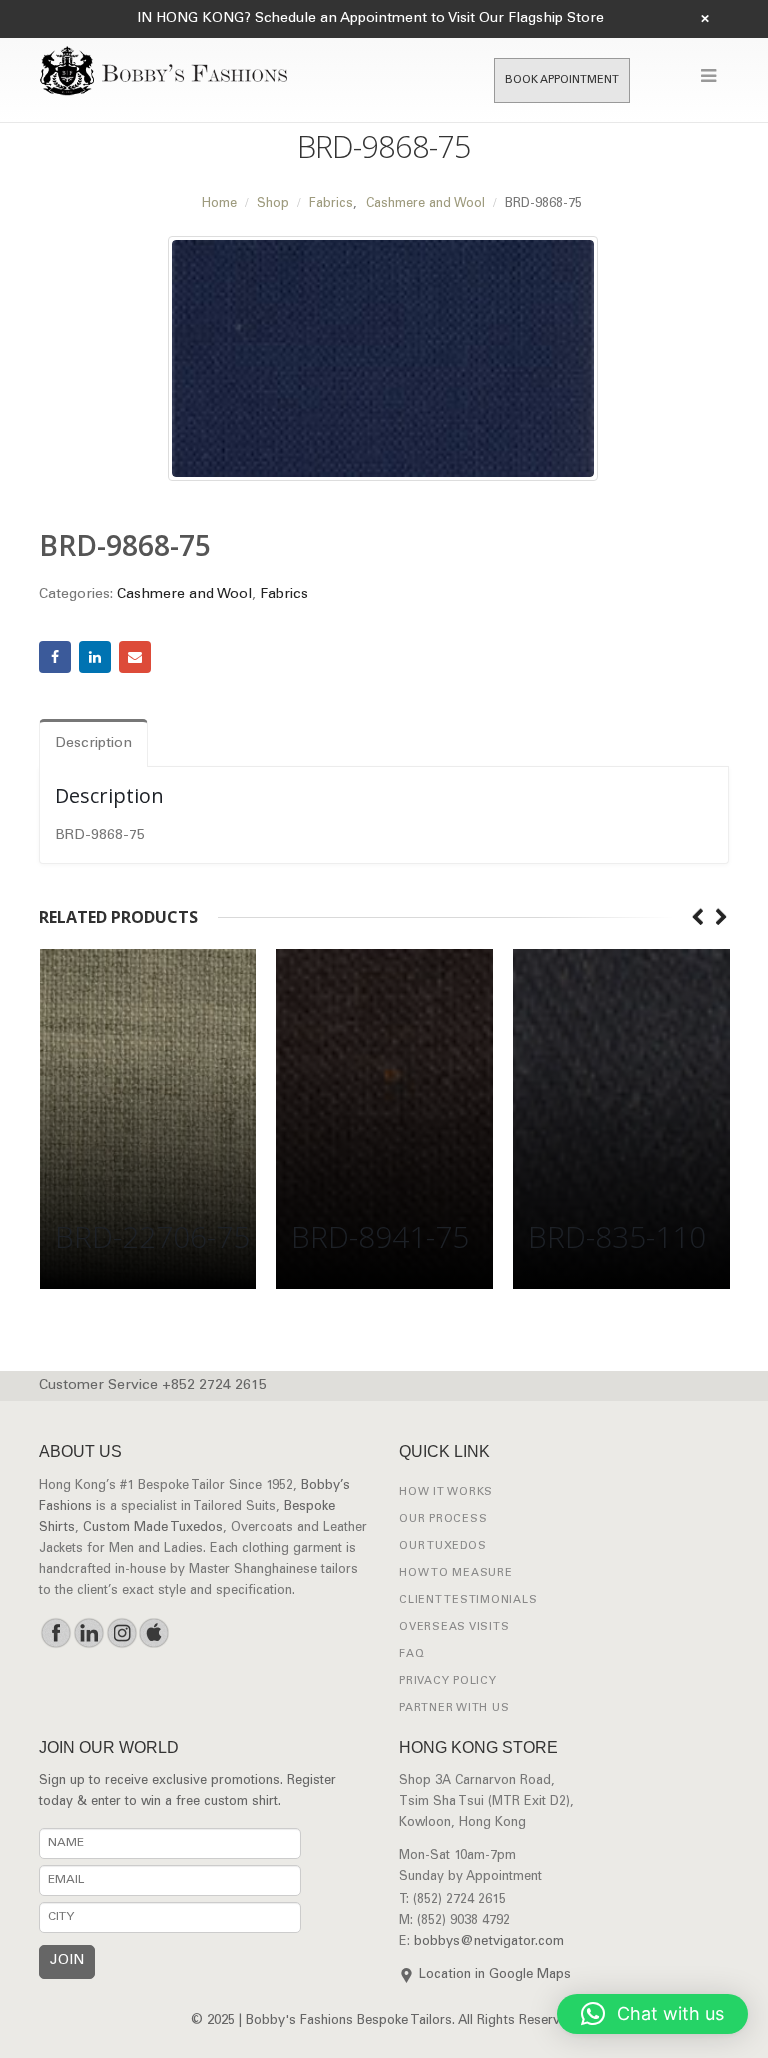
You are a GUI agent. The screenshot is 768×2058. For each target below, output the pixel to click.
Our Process (443, 1519)
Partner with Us (454, 1708)
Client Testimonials (468, 1600)
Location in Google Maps (495, 1975)
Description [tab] (93, 744)
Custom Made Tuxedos (153, 1528)
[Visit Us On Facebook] (55, 1633)
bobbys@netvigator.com (489, 1942)
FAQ (411, 1654)
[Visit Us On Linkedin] (88, 1633)
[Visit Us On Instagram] (121, 1633)
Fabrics (284, 595)
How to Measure (456, 1573)
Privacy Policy (448, 1681)
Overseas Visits (454, 1627)
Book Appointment (562, 80)
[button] (652, 2014)
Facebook (55, 657)
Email (135, 657)
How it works (446, 1492)
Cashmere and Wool (184, 595)
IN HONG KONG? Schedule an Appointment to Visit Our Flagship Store (370, 19)
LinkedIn (95, 657)
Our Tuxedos (442, 1546)
